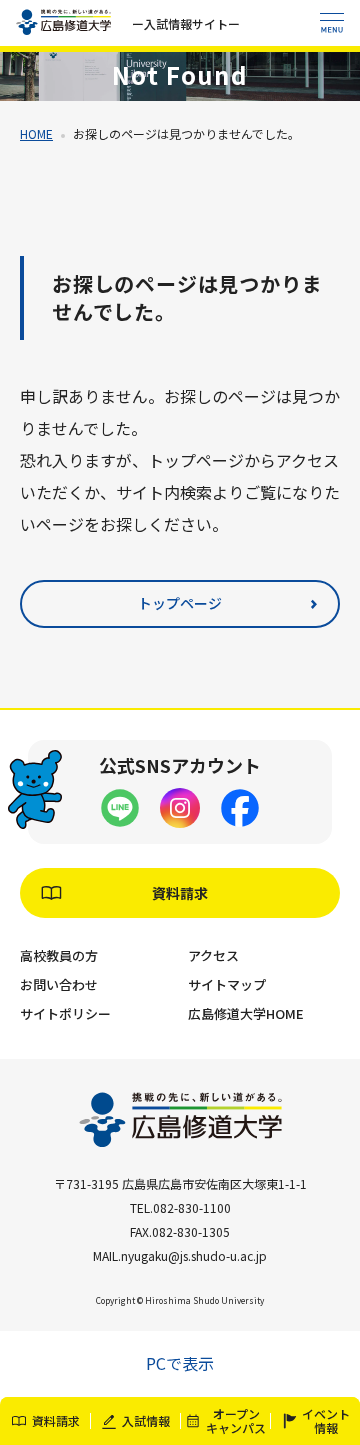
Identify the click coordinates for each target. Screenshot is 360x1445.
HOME (36, 133)
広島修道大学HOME (246, 1013)
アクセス (213, 955)
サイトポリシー (65, 1013)
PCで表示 (180, 1363)
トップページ (180, 603)
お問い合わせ (59, 984)
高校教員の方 (59, 955)
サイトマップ (227, 984)
